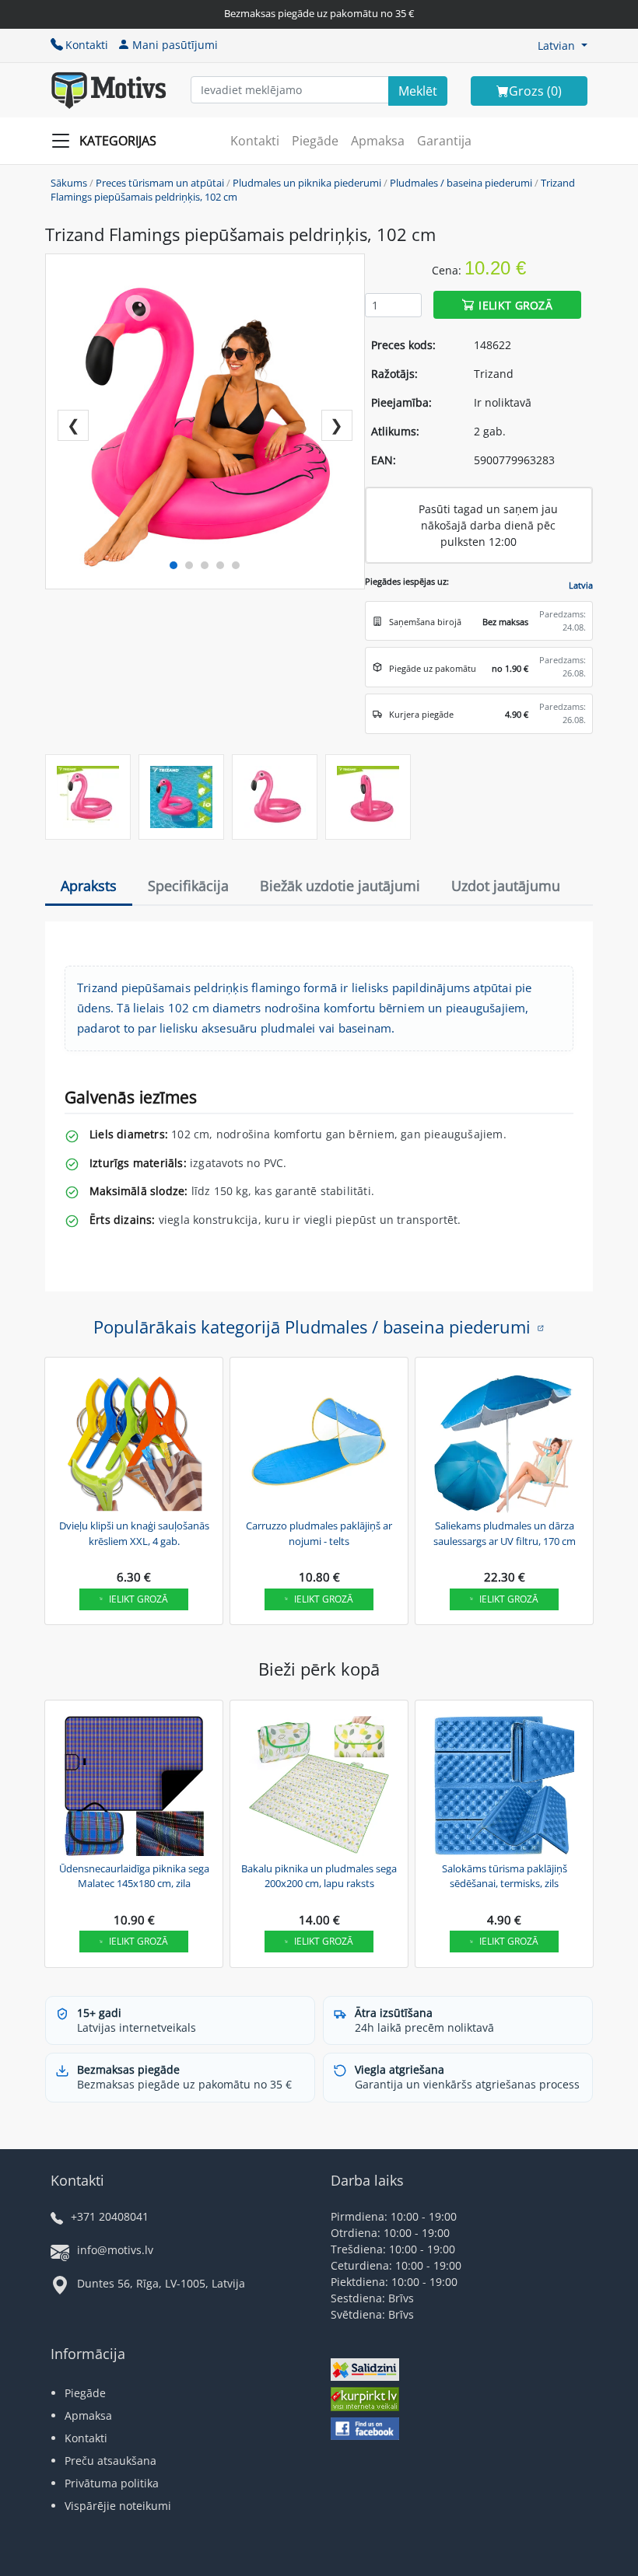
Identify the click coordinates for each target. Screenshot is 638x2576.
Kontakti (87, 45)
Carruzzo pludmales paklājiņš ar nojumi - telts (319, 1533)
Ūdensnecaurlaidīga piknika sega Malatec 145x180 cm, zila (134, 1876)
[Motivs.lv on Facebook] (365, 2430)
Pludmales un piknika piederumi (307, 183)
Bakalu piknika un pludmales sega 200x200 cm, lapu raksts (319, 1876)
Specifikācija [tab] (188, 886)
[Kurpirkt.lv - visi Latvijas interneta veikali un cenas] (365, 2401)
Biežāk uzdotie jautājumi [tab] (340, 886)
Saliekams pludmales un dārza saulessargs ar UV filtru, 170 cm (505, 1533)
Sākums (69, 183)
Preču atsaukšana (110, 2461)
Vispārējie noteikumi (118, 2506)
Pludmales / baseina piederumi (461, 183)
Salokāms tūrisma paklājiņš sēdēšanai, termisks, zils (505, 1876)
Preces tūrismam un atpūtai (160, 183)
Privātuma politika (112, 2483)
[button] (563, 45)
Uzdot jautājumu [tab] (506, 886)
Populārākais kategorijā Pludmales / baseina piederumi (312, 1326)
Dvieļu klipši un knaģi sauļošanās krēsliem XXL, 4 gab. (134, 1533)
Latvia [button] (581, 585)
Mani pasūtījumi (175, 45)
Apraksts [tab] (89, 886)
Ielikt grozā (515, 305)
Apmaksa (378, 141)
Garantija (444, 141)
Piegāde (315, 141)
